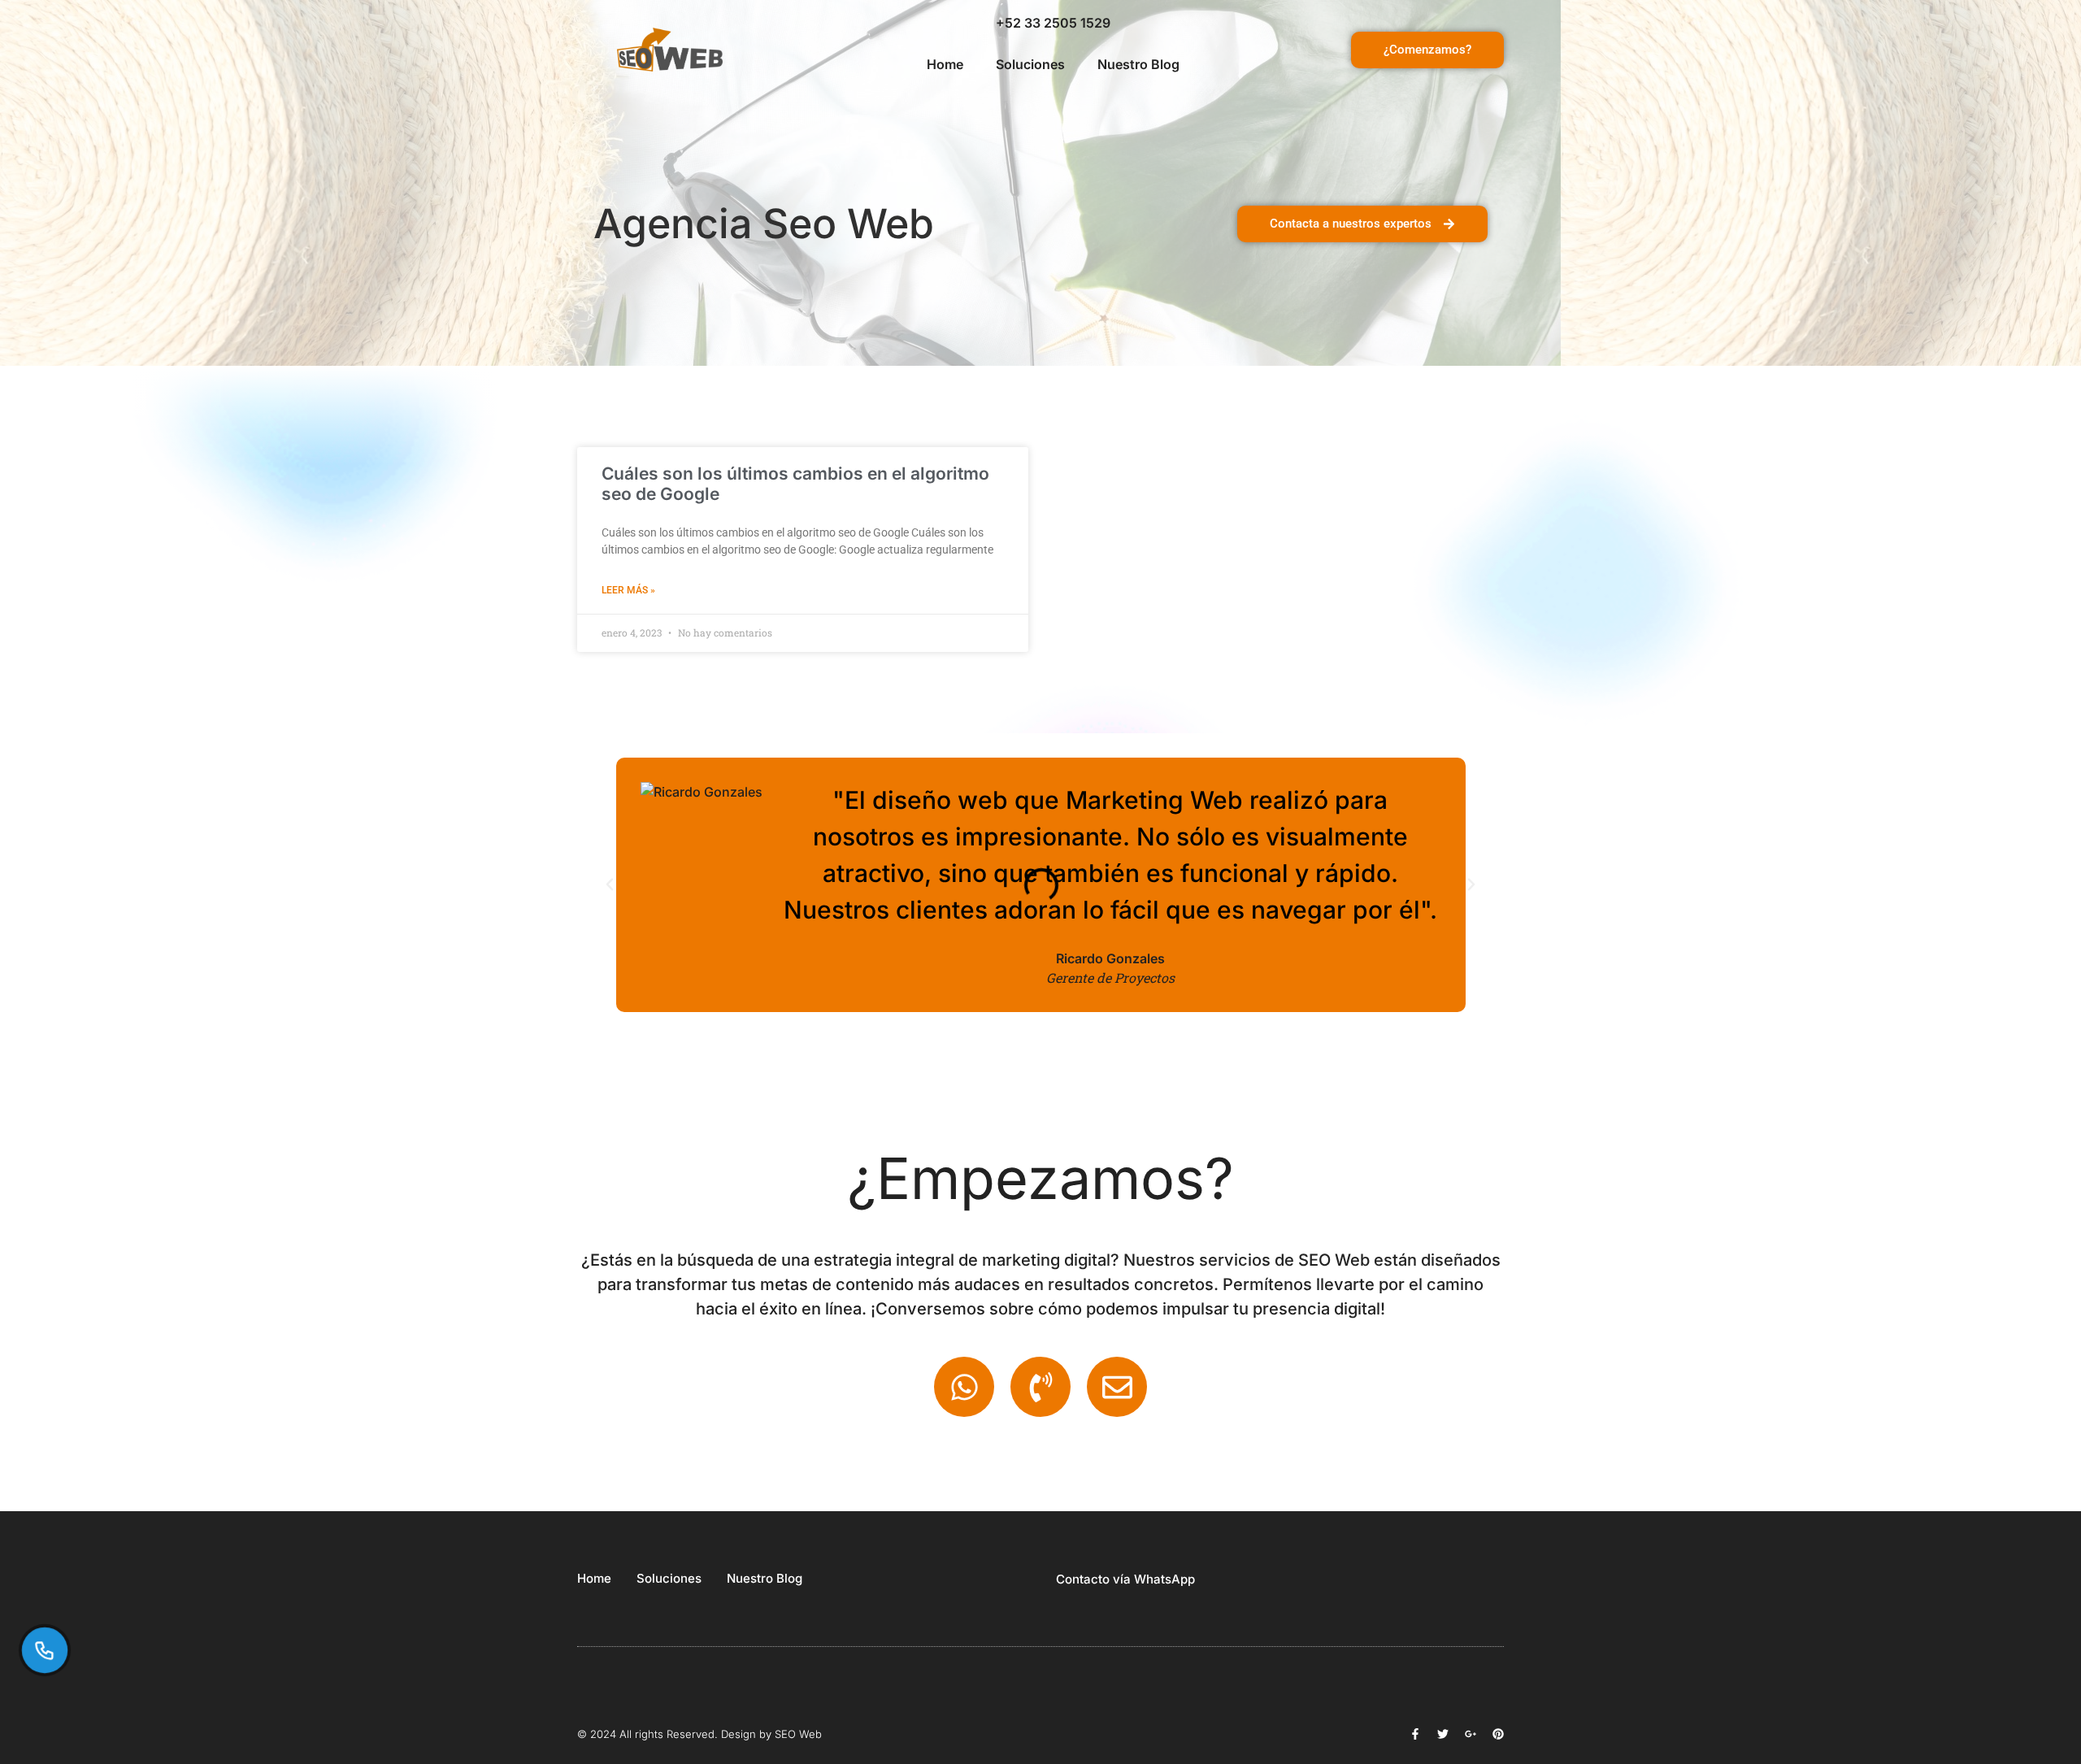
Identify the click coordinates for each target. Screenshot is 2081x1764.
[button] (610, 884)
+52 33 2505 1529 (1053, 23)
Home (945, 64)
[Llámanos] (45, 1650)
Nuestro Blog (1138, 64)
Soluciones (1030, 64)
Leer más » (628, 590)
